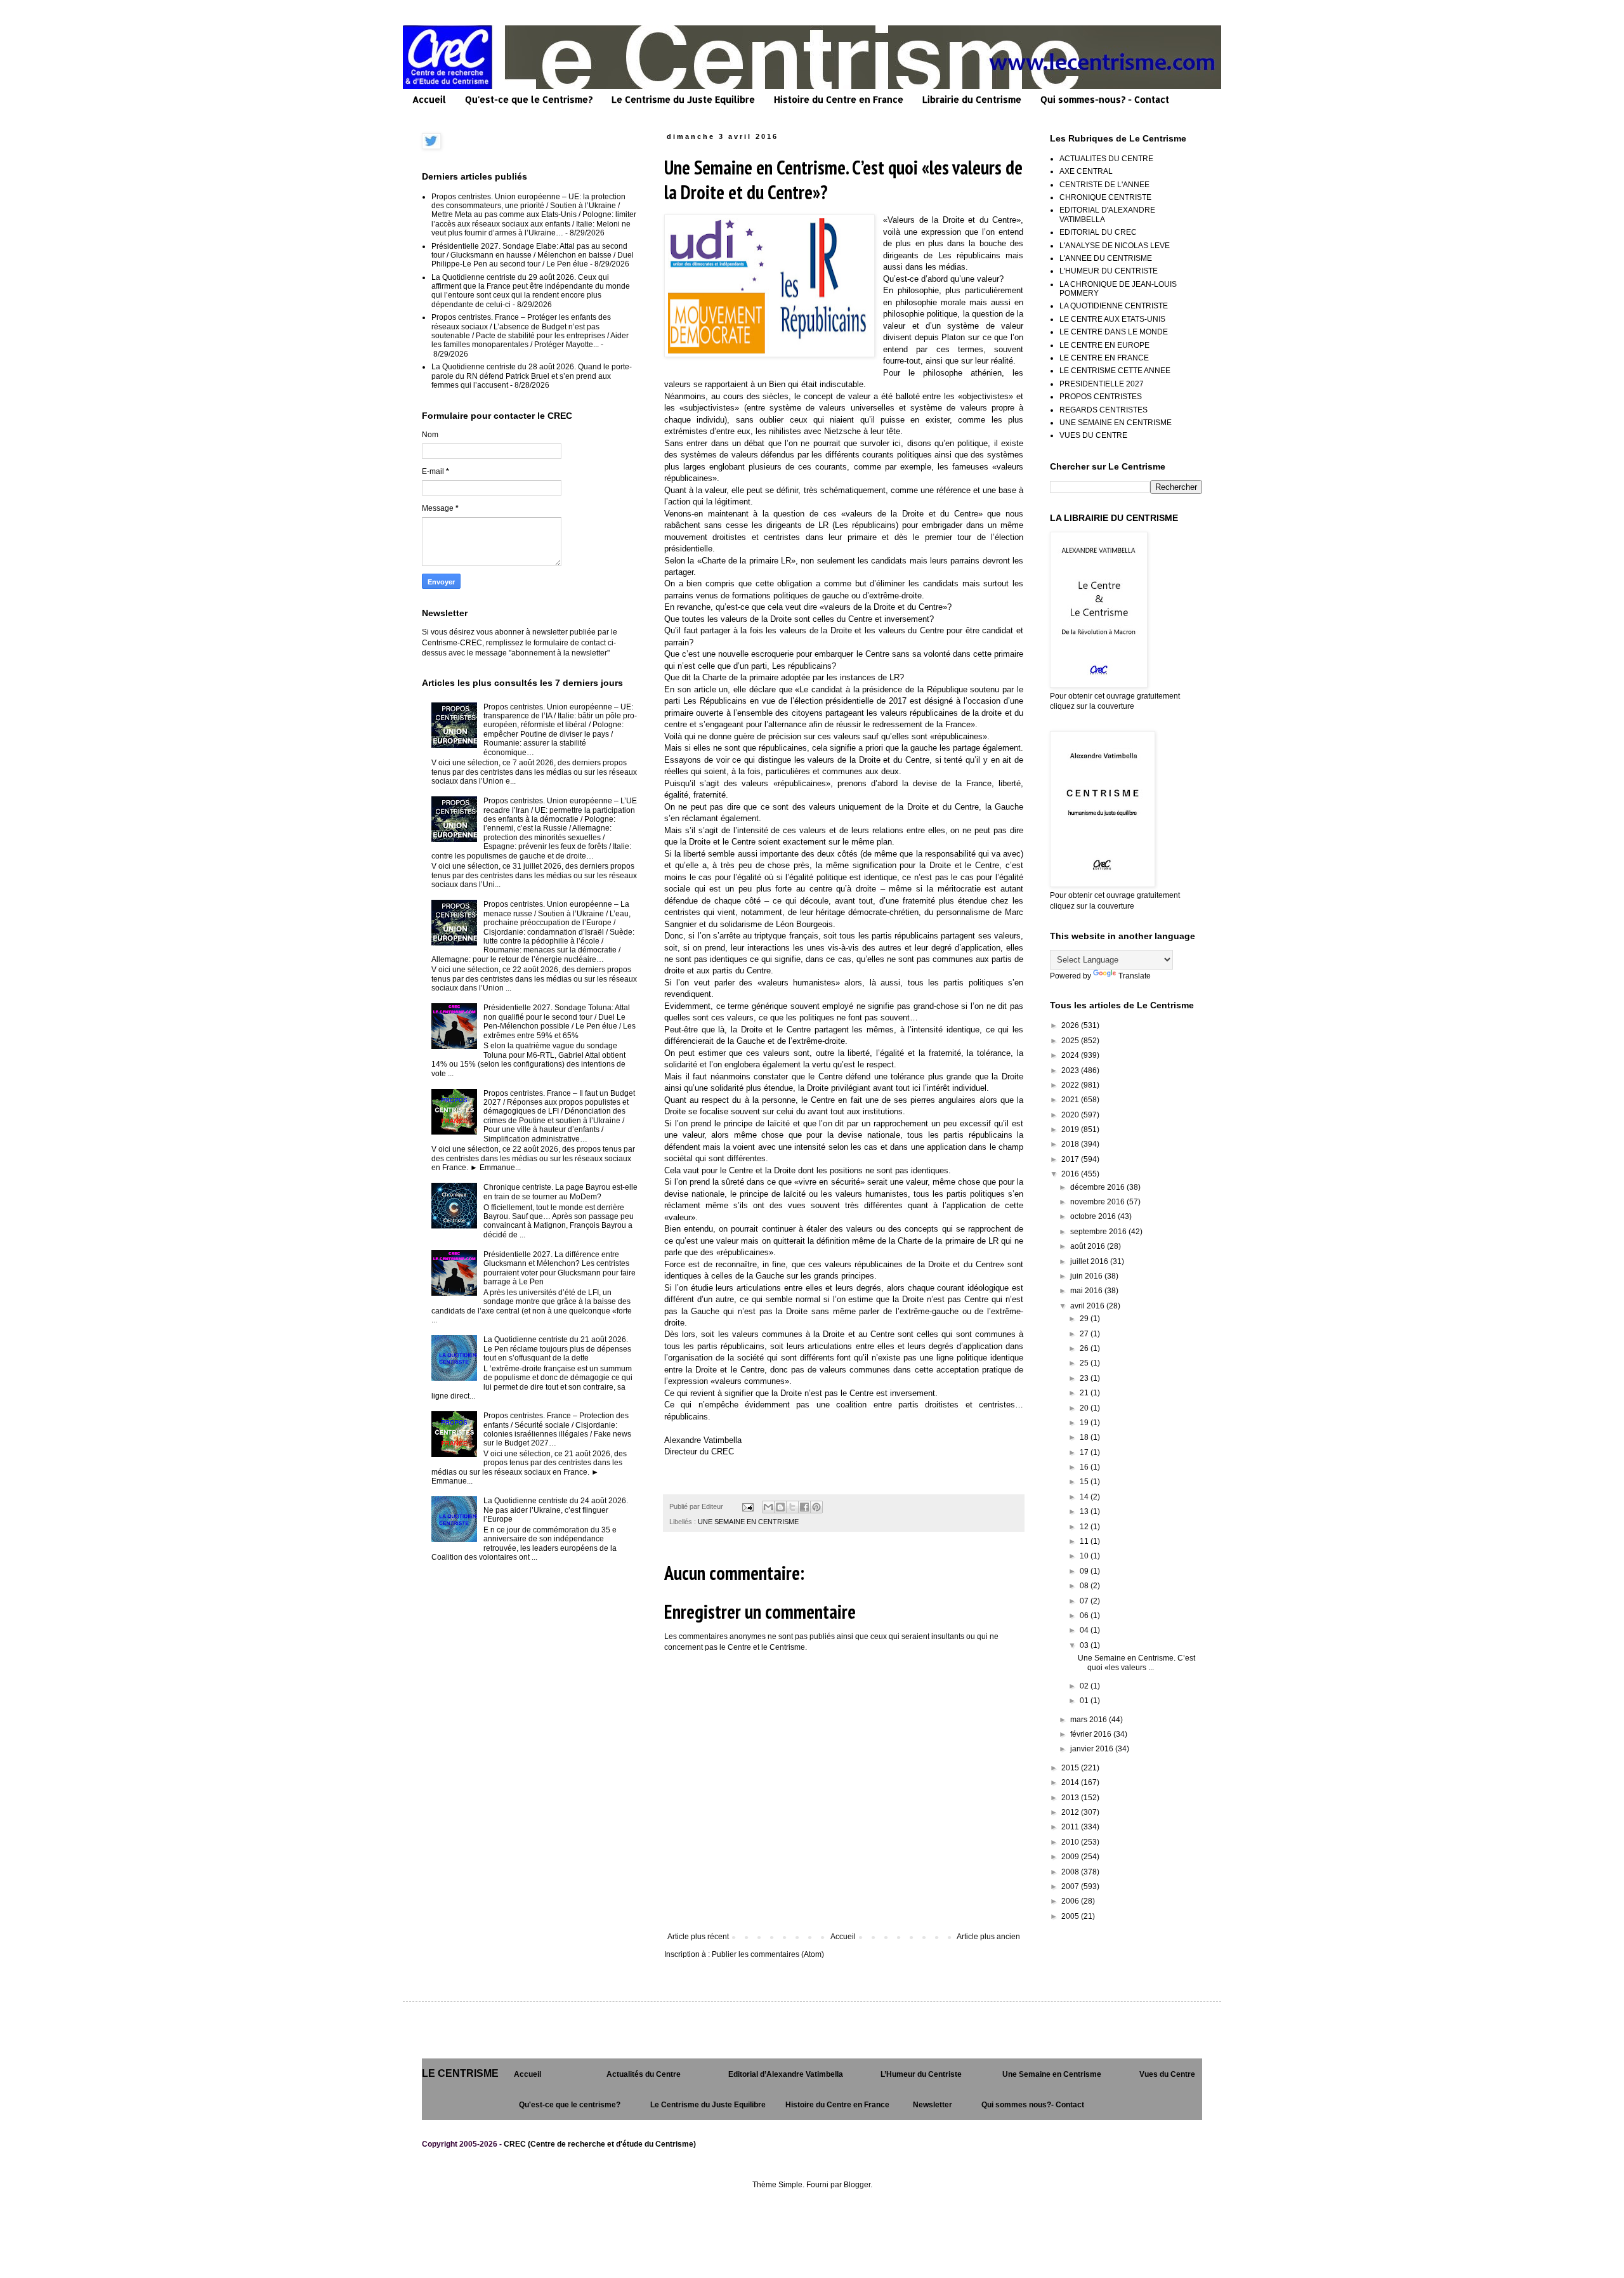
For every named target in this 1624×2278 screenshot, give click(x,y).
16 (1085, 1467)
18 (1085, 1437)
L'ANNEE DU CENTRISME (1106, 258)
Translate (1135, 976)
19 (1085, 1423)
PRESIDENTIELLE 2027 (1102, 384)
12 (1085, 1527)
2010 (1071, 1842)
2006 (1071, 1901)
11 (1085, 1541)
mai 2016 (1087, 1291)
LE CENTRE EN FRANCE (1104, 358)
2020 (1071, 1115)
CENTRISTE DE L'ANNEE (1104, 185)
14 (1085, 1497)
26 (1085, 1348)
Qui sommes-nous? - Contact (1105, 99)
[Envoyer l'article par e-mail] (747, 1506)
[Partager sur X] (792, 1507)
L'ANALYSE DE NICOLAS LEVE (1115, 246)
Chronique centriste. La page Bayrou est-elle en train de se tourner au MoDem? (560, 1192)
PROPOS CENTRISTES (1101, 397)
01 (1085, 1701)
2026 (1071, 1025)
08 (1085, 1586)
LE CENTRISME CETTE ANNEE (1115, 371)
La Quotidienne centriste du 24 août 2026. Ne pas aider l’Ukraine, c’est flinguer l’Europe (556, 1510)
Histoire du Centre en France (839, 99)
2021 (1071, 1100)
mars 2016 (1090, 1720)
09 (1085, 1571)
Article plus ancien (988, 1937)
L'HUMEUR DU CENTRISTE (1109, 271)
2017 (1071, 1159)
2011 (1071, 1827)
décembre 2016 (1098, 1187)
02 (1085, 1686)
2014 (1071, 1782)
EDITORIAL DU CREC (1098, 232)
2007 (1071, 1886)
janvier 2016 (1093, 1749)
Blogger (857, 2185)
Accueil (429, 99)
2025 (1071, 1041)
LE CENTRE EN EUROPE (1104, 345)
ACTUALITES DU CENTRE (1106, 159)
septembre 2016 (1099, 1232)
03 (1085, 1645)
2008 (1071, 1872)
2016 (1071, 1174)
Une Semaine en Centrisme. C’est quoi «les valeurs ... (1136, 1662)
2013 (1071, 1798)
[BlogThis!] (780, 1507)
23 (1085, 1378)
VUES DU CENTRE (1093, 435)
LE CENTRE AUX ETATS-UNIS (1112, 319)
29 (1085, 1319)
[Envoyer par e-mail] (768, 1507)
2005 (1071, 1916)
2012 (1071, 1812)
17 (1085, 1452)
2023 (1071, 1070)
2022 (1071, 1085)
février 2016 (1092, 1734)
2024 (1071, 1055)
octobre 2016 (1094, 1216)
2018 (1071, 1144)
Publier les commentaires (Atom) (768, 1954)
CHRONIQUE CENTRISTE (1105, 197)
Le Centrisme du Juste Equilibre (683, 99)
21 (1085, 1393)
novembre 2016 (1098, 1202)
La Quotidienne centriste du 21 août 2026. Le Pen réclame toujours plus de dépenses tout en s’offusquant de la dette (557, 1349)
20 (1085, 1408)
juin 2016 (1087, 1276)
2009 (1071, 1857)
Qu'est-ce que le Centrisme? (529, 99)
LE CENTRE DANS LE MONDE (1114, 332)
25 (1085, 1363)
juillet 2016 (1090, 1261)
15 (1085, 1482)
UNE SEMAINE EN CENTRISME (748, 1522)
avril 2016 (1088, 1306)
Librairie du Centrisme (972, 99)
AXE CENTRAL (1086, 171)
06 (1085, 1616)
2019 (1071, 1129)
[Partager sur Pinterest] (816, 1507)
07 (1085, 1601)
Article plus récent (698, 1937)
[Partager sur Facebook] (804, 1507)
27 (1085, 1334)
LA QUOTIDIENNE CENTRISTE (1114, 306)
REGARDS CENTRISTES (1103, 410)
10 (1085, 1556)
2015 (1071, 1768)
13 (1085, 1511)
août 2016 (1089, 1246)
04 (1085, 1630)
